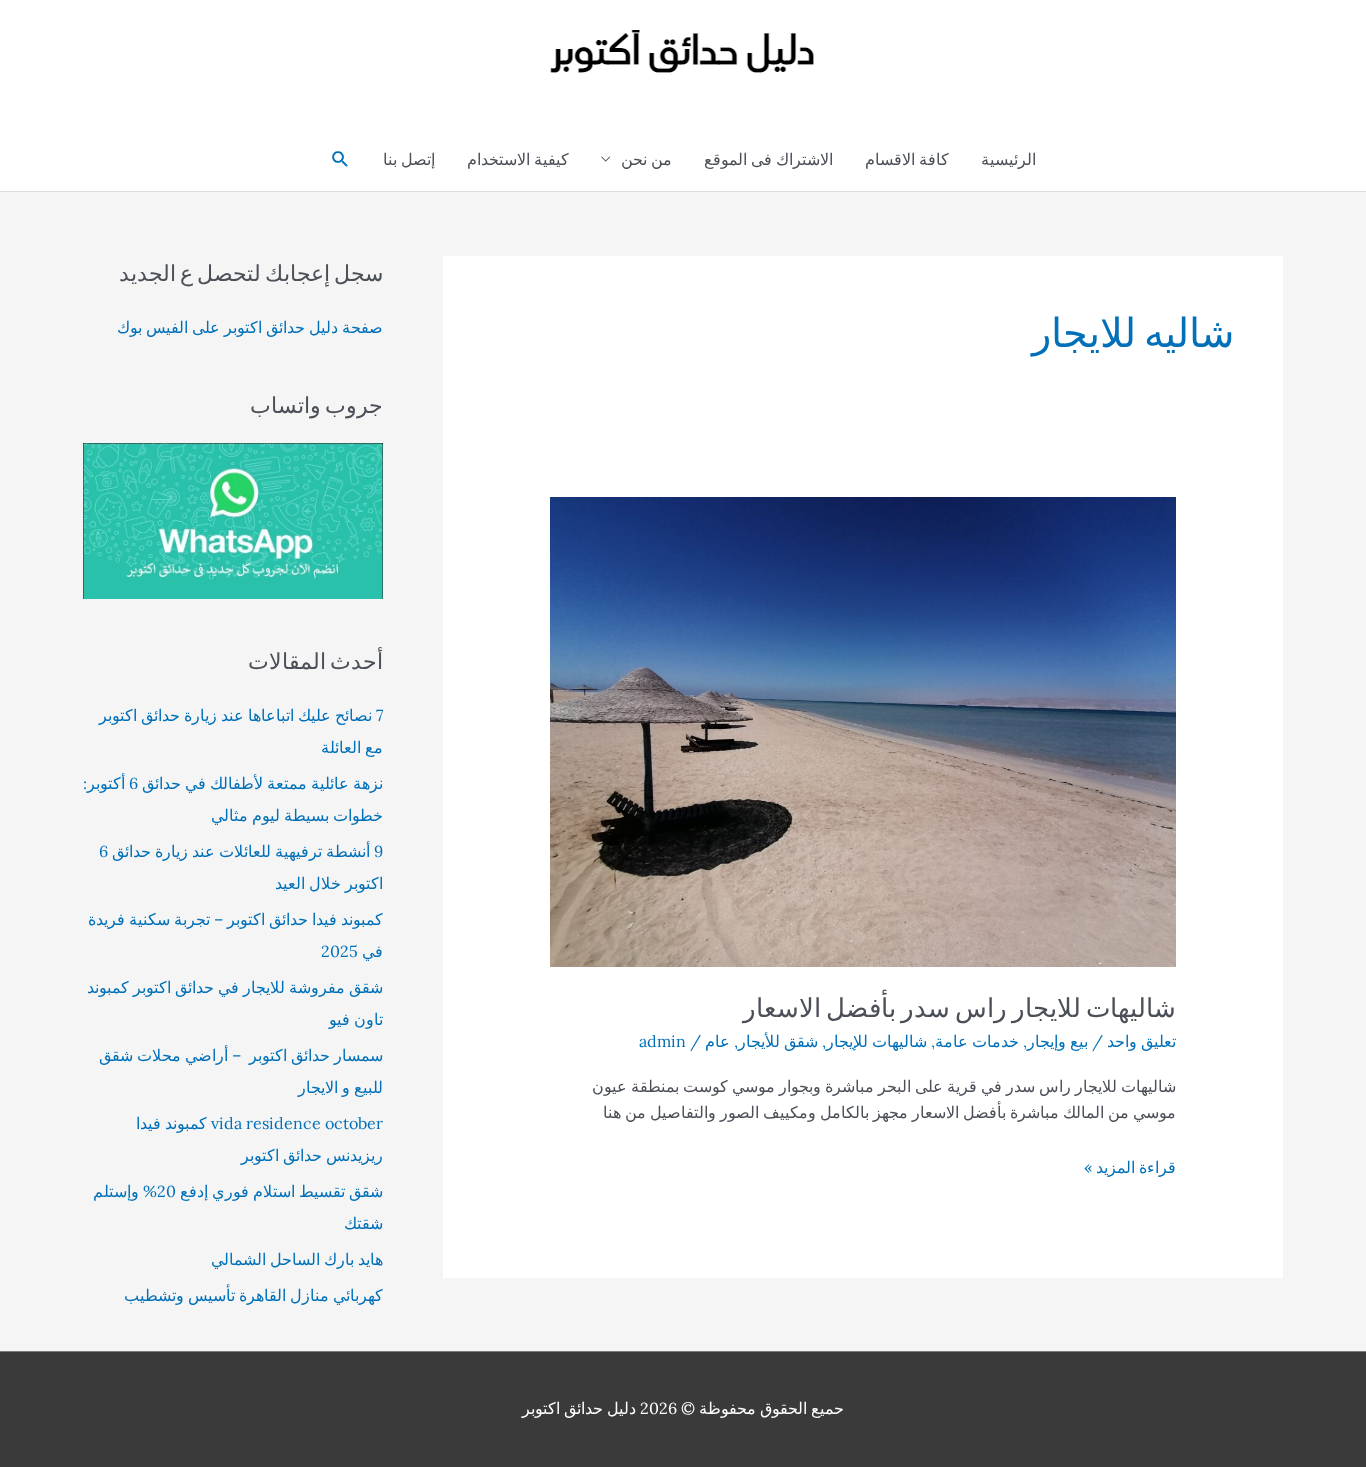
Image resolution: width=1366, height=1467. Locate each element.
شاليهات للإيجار (876, 1041)
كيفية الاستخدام (518, 159)
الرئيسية (1008, 159)
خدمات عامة (977, 1041)
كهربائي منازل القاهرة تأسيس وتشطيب (253, 1295)
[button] (340, 159)
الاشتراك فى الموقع (768, 159)
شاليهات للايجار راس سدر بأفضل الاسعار (959, 1007)
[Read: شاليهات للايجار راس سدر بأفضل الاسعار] (863, 730)
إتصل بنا (409, 159)
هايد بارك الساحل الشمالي (297, 1259)
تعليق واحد (1141, 1041)
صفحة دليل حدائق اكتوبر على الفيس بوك (250, 327)
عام (717, 1041)
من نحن (646, 159)
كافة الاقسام (907, 159)
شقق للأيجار (778, 1041)
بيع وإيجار (1057, 1041)
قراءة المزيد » (1130, 1168)
